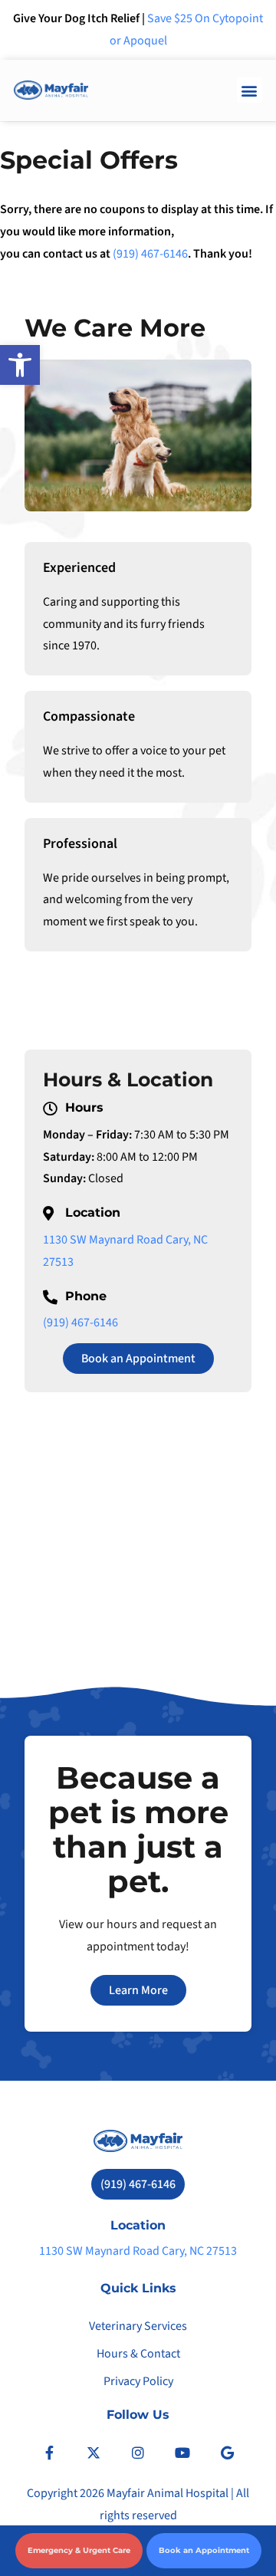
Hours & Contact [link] (138, 2354)
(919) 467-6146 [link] (150, 254)
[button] (250, 90)
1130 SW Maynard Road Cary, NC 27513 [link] (138, 2251)
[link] (20, 365)
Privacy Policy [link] (138, 2381)
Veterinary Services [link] (138, 2326)
